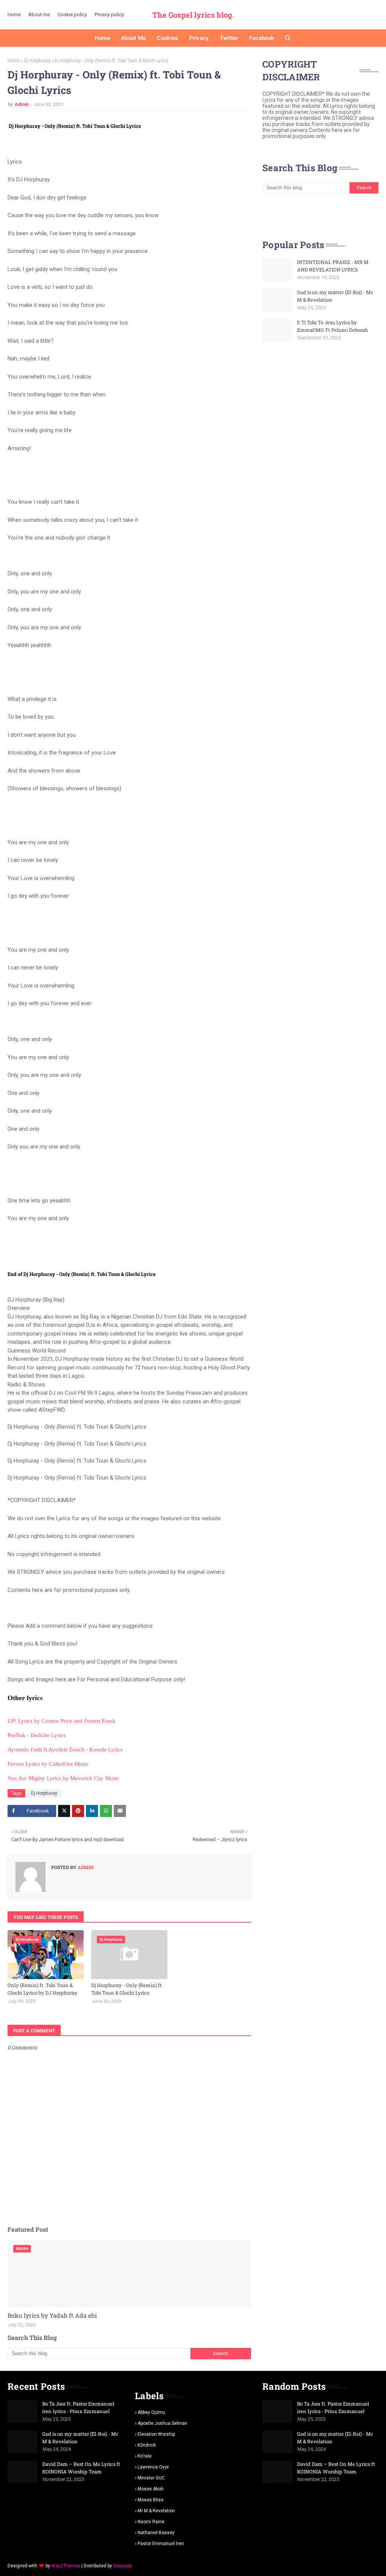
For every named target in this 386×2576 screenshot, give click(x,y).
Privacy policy (109, 15)
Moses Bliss (151, 2500)
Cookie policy (72, 15)
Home (14, 15)
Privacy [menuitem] (199, 38)
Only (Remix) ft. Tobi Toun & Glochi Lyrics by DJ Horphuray (42, 1989)
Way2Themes (66, 2566)
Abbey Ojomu (151, 2412)
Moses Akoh (151, 2489)
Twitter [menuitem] (229, 38)
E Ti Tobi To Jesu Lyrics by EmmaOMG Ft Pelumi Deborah (332, 326)
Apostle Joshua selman (162, 2423)
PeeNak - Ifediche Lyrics (37, 1735)
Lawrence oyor (153, 2467)
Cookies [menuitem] (167, 38)
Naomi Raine (151, 2522)
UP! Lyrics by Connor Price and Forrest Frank (61, 1721)
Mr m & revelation (156, 2511)
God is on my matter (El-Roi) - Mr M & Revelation (335, 296)
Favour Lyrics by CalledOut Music (48, 1764)
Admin (22, 104)
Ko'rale (145, 2456)
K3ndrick (147, 2445)
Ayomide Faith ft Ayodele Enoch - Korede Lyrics (65, 1750)
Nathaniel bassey (156, 2533)
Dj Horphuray (37, 61)
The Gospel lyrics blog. (193, 15)
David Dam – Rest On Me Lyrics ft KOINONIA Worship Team (81, 2468)
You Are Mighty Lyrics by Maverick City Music (64, 1778)
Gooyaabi (123, 2566)
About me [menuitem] (133, 38)
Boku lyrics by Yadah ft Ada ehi (52, 2315)
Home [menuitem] (102, 38)
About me (39, 15)
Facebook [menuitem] (262, 38)
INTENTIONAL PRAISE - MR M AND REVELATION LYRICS (333, 266)
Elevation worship (156, 2434)
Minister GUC (151, 2478)
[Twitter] (64, 1811)
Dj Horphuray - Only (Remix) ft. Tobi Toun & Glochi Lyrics (127, 1989)
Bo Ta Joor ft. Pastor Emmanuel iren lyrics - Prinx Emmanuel (78, 2407)
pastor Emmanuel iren (161, 2544)
